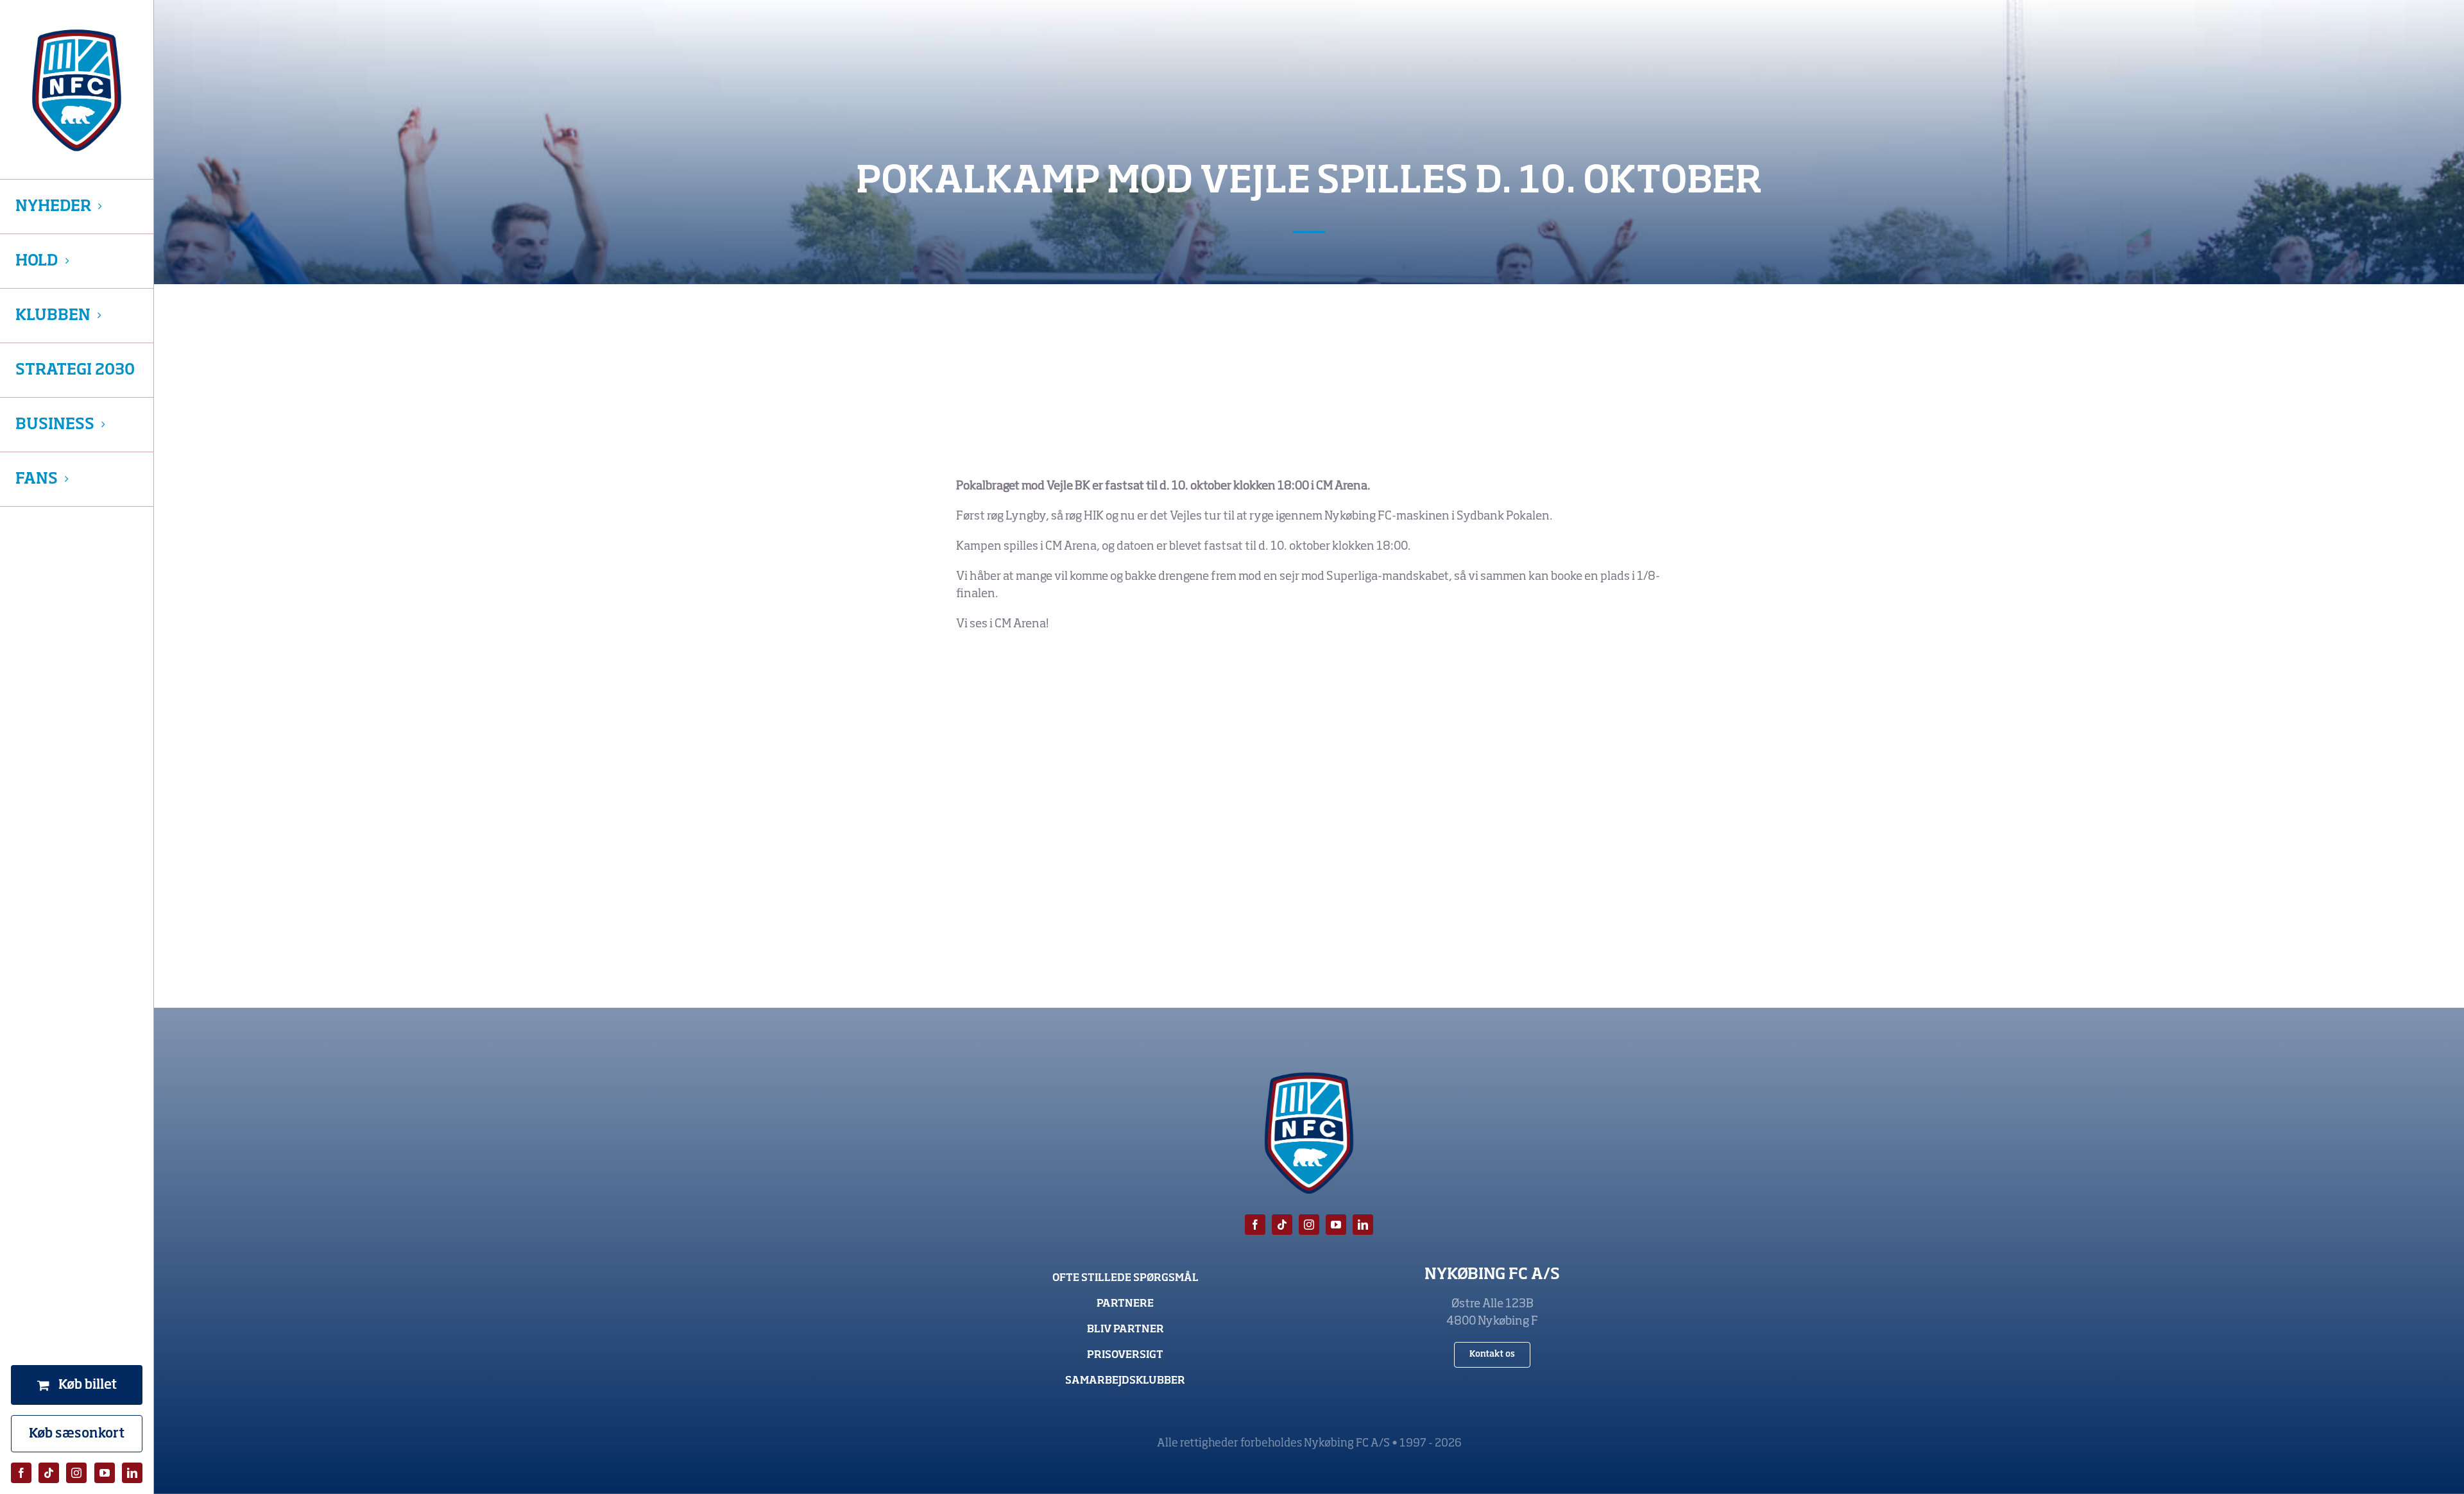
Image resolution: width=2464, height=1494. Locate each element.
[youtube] (105, 1473)
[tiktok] (49, 1473)
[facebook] (21, 1473)
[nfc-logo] (77, 90)
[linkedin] (132, 1473)
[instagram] (76, 1473)
